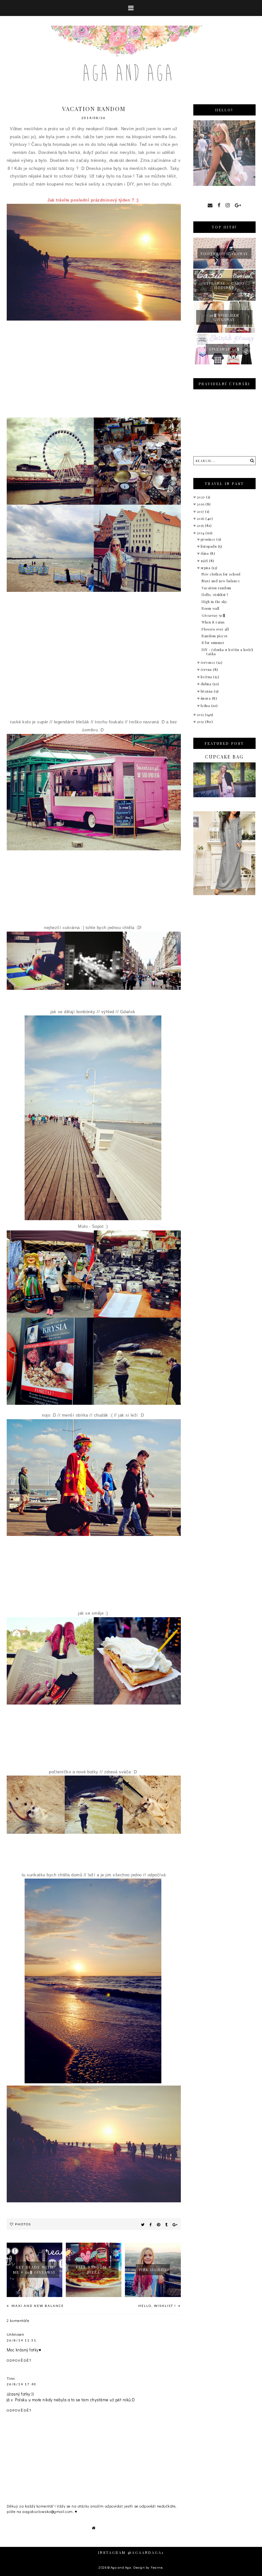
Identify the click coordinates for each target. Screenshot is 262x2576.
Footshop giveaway (224, 254)
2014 (201, 533)
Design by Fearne (148, 2567)
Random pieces (215, 636)
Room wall (211, 608)
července (209, 662)
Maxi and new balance (37, 2306)
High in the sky (215, 602)
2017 (201, 511)
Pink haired (153, 2270)
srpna (206, 568)
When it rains (213, 622)
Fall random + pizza (94, 2270)
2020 (202, 497)
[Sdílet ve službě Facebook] (151, 2224)
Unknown (15, 2334)
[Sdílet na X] (143, 2224)
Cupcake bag (224, 757)
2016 (201, 518)
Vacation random (216, 588)
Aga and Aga (121, 2567)
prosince (209, 539)
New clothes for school (221, 574)
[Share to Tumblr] (166, 2224)
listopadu (209, 546)
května (207, 677)
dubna (207, 684)
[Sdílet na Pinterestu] (159, 2224)
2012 (201, 722)
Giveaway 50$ (224, 349)
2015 (201, 525)
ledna (206, 706)
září (205, 561)
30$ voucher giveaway (224, 317)
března (207, 691)
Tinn (11, 2378)
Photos (23, 2224)
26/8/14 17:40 (22, 2384)
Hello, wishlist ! (158, 2306)
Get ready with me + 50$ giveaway (35, 2270)
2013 (201, 715)
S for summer (213, 643)
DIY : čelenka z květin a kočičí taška (227, 652)
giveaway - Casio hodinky (224, 285)
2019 (201, 504)
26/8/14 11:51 (22, 2340)
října (205, 553)
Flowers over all (215, 629)
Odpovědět (19, 2360)
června (207, 669)
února (206, 698)
